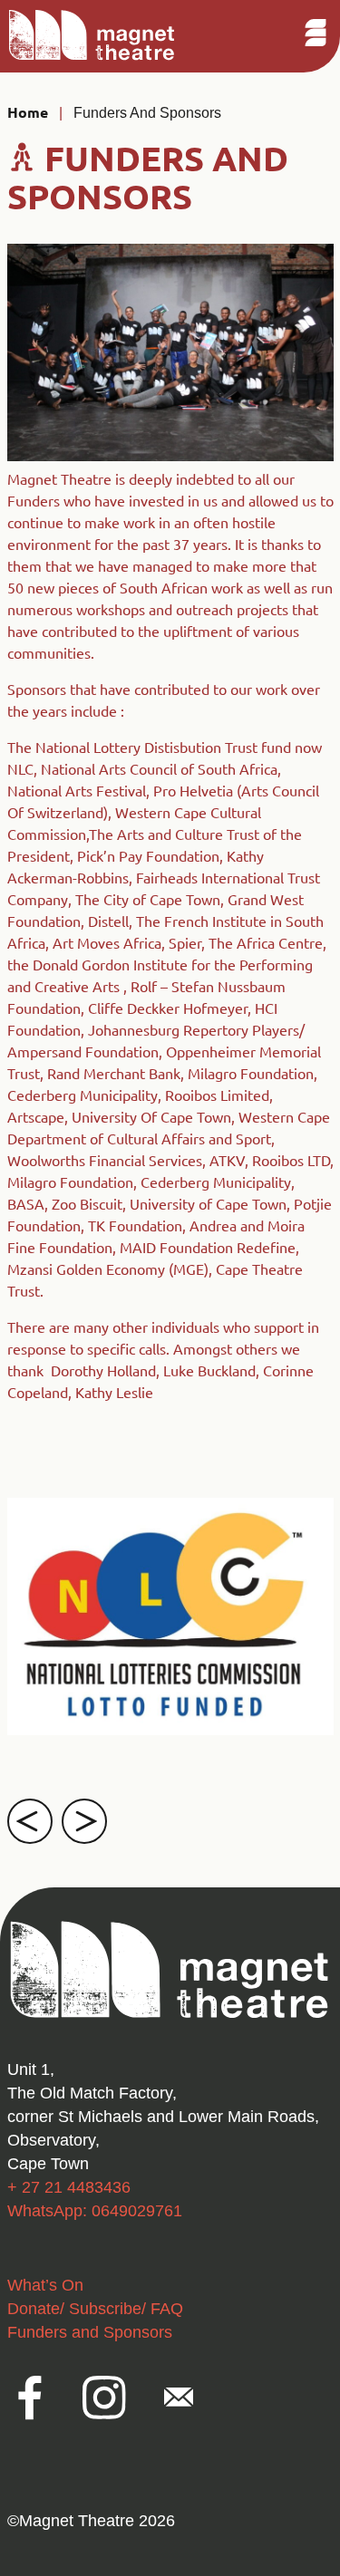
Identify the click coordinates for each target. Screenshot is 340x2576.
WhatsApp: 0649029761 (95, 2211)
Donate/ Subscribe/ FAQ (95, 2309)
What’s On (45, 2285)
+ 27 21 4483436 (69, 2187)
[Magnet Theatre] (92, 58)
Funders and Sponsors (147, 113)
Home (28, 112)
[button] (30, 1821)
